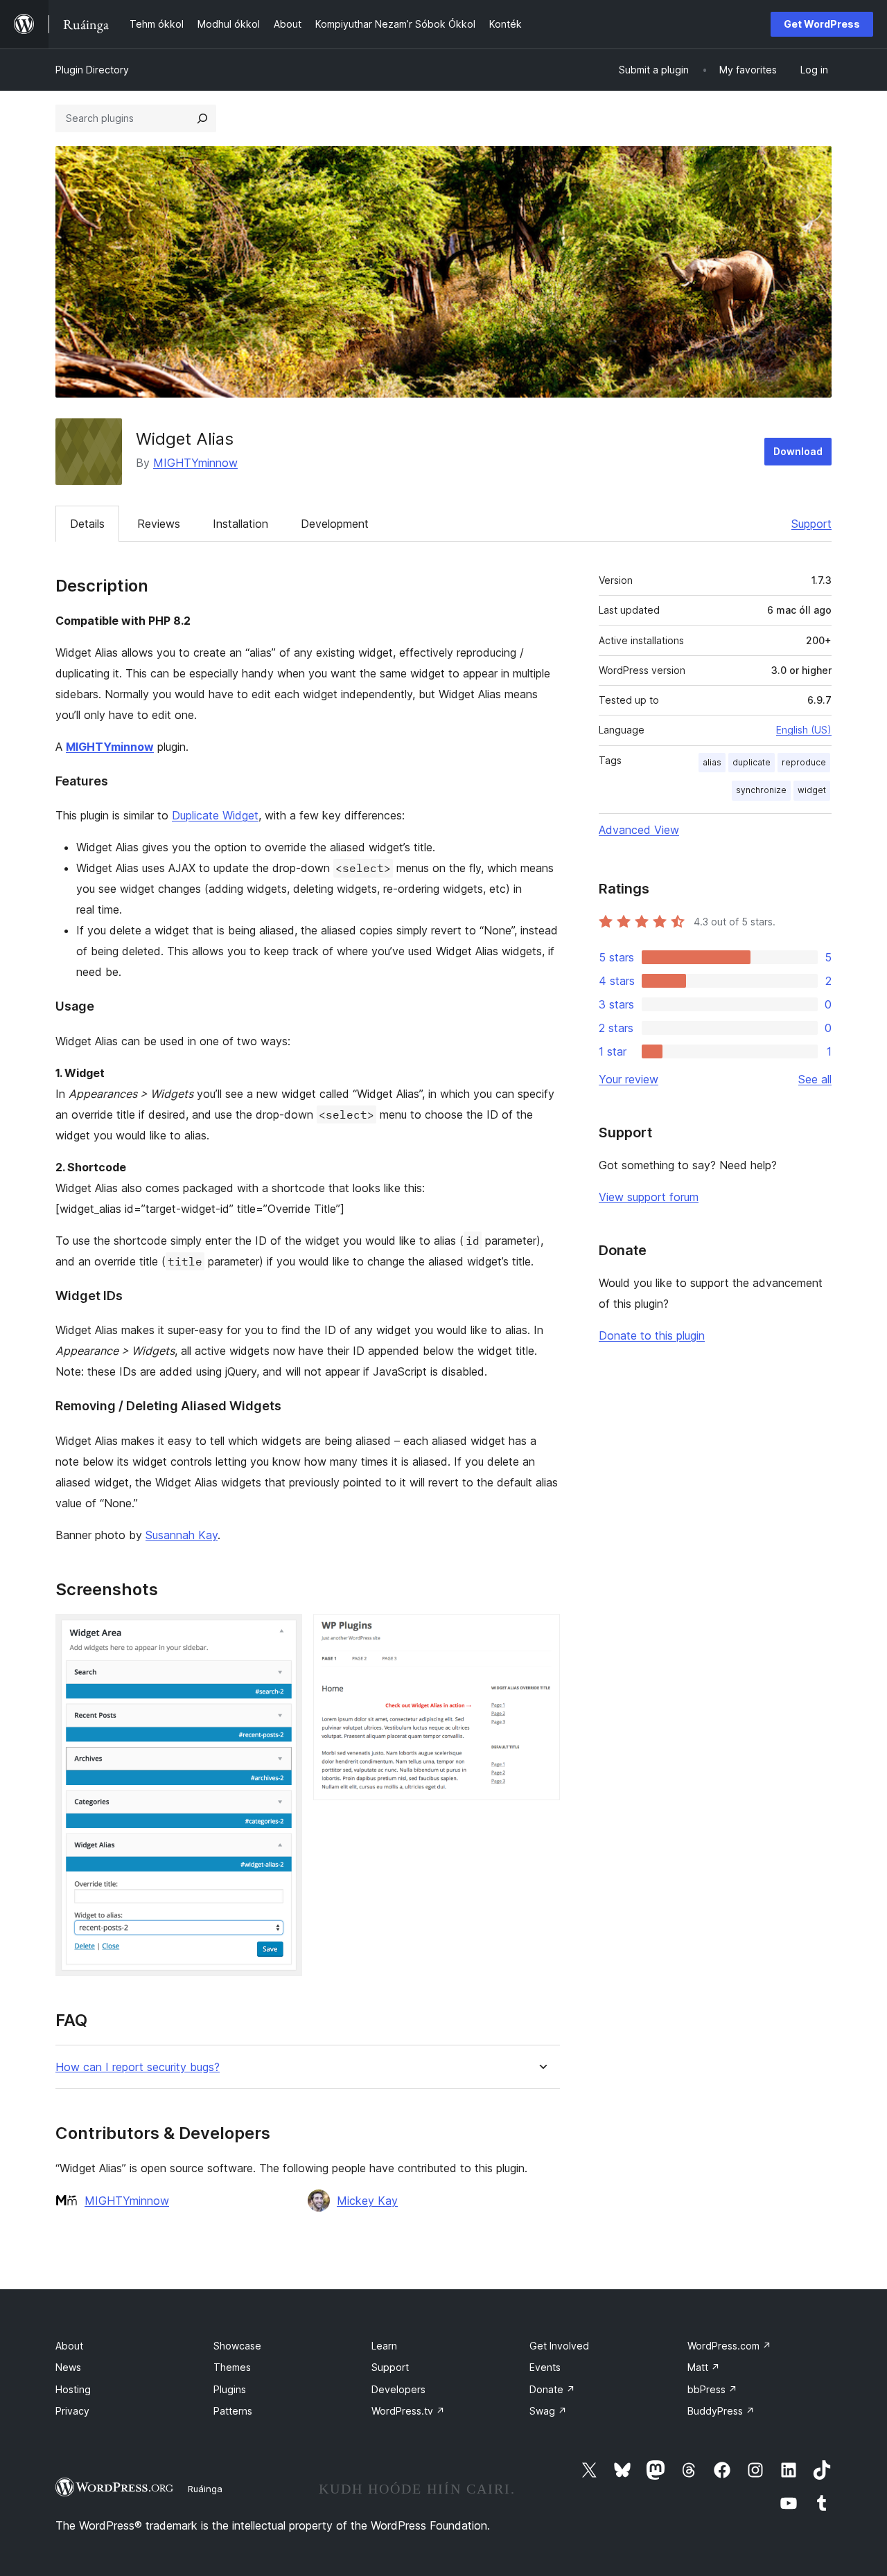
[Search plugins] (202, 118)
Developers (398, 2389)
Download (798, 451)
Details (87, 524)
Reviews (159, 524)
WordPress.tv (408, 2411)
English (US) (804, 730)
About (69, 2346)
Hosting (73, 2389)
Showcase (237, 2346)
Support (811, 524)
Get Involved (559, 2346)
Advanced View (639, 830)
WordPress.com (729, 2346)
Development (335, 524)
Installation (240, 524)
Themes (232, 2367)
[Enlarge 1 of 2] (283, 1633)
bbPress (712, 2389)
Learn (384, 2346)
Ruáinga (205, 2489)
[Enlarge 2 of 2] (541, 1633)
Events (545, 2367)
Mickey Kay (367, 2201)
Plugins (230, 2389)
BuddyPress (721, 2411)
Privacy (72, 2411)
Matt (704, 2367)
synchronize (761, 790)
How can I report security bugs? (138, 2067)
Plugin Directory (92, 70)
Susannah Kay (182, 1535)
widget (812, 790)
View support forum (649, 1197)
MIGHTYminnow (195, 463)
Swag (548, 2411)
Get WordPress (822, 24)
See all (815, 1079)
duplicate (752, 762)
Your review (629, 1079)
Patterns (233, 2411)
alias (712, 762)
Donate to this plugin (652, 1335)
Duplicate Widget (215, 815)
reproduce (804, 762)
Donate (552, 2389)
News (68, 2367)
